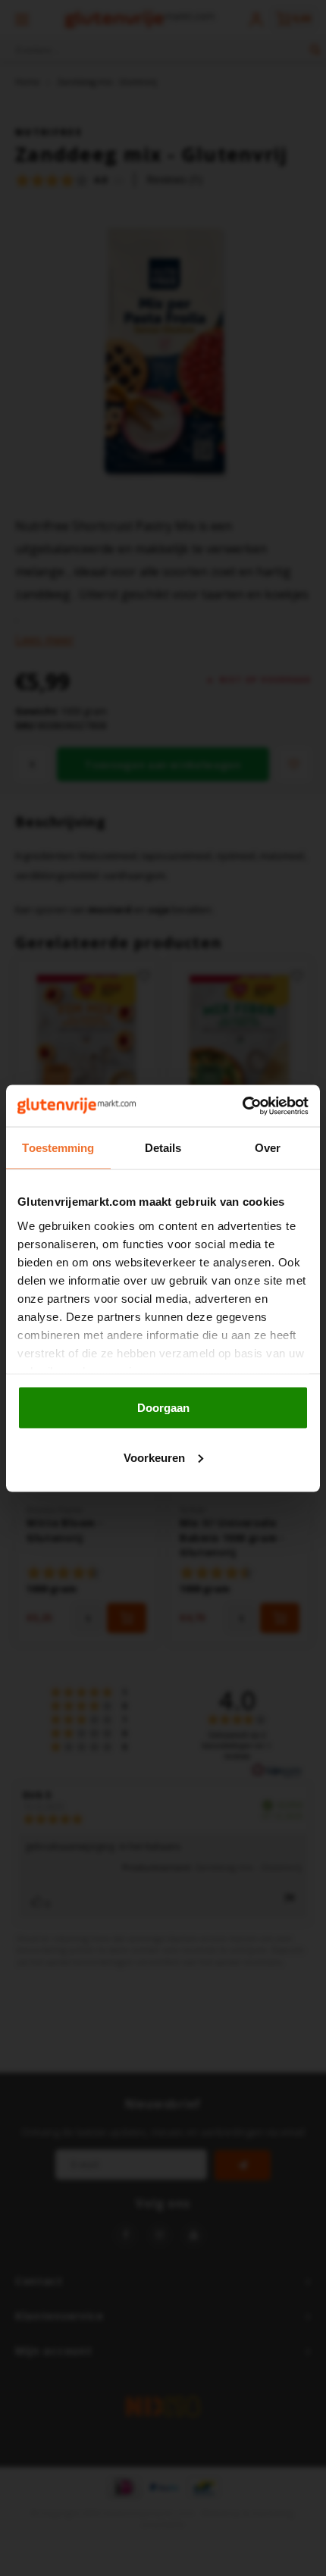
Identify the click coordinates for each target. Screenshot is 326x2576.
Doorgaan (163, 1408)
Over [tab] (268, 1148)
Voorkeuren (154, 1457)
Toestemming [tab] (58, 1148)
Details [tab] (163, 1148)
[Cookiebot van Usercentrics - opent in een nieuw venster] (242, 1106)
